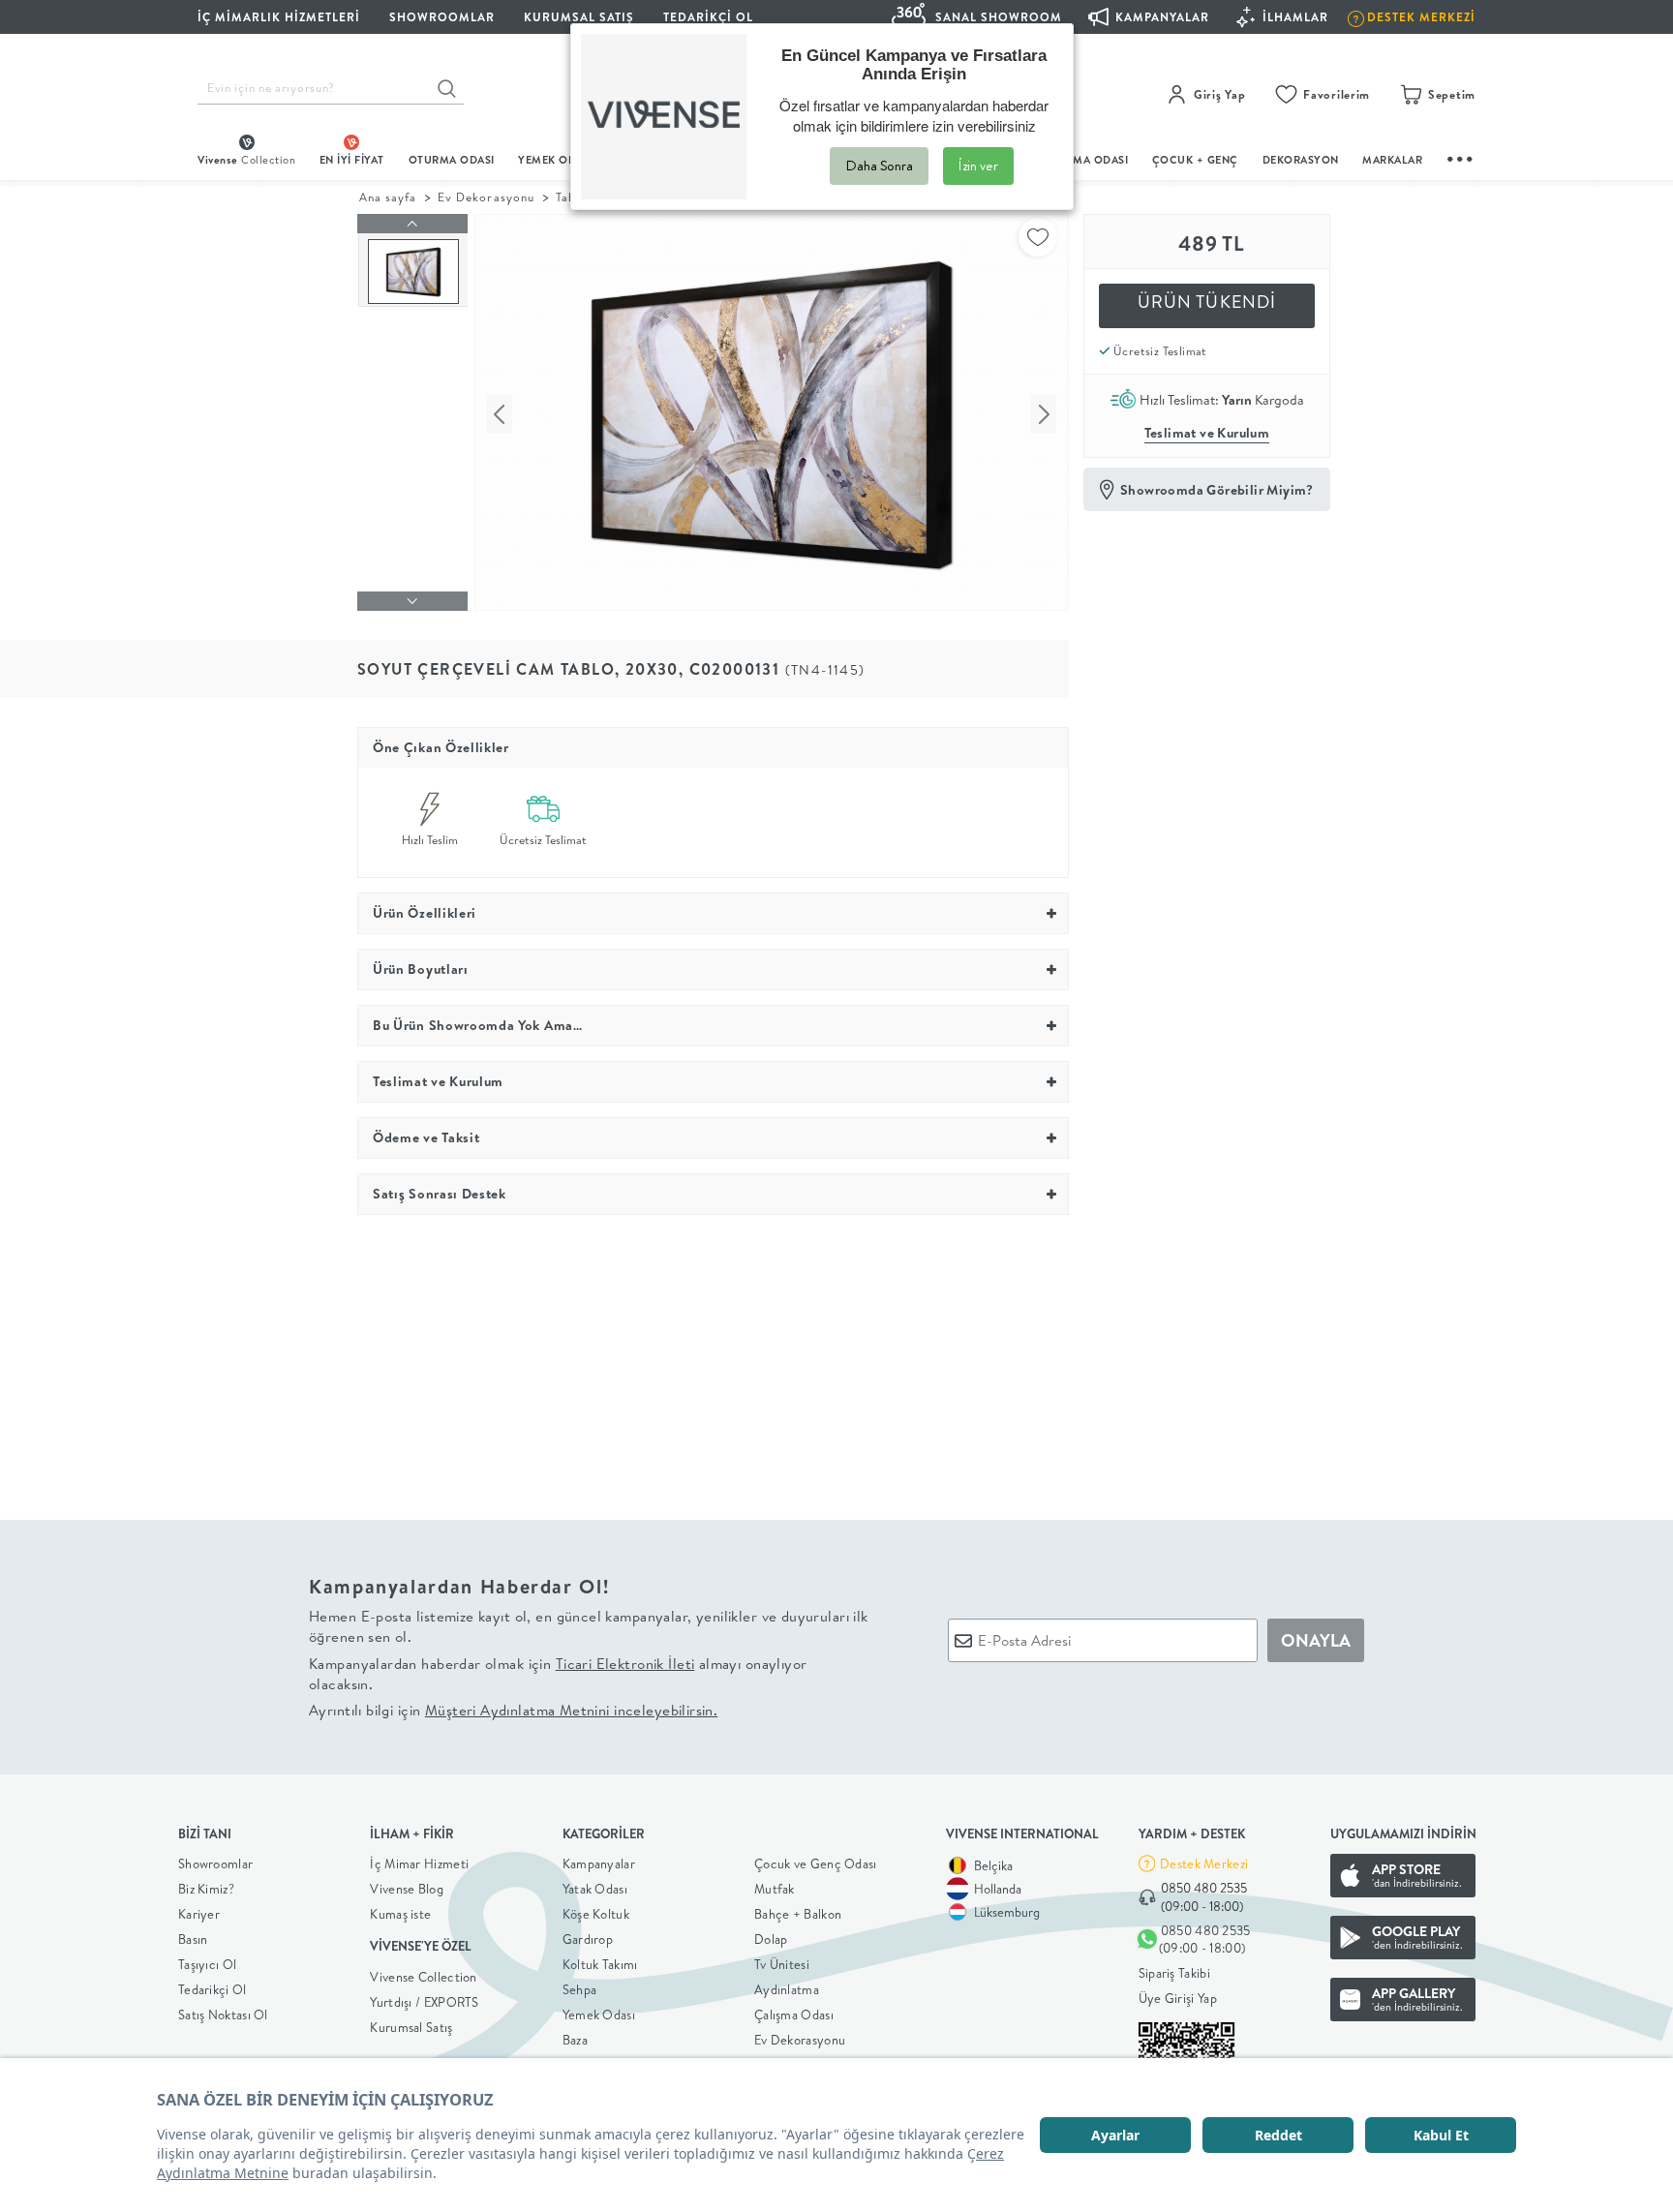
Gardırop (588, 1939)
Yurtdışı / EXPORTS (424, 2002)
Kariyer (199, 1914)
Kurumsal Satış (411, 2027)
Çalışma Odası (794, 2015)
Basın (193, 1939)
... (1461, 156)
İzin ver (978, 166)
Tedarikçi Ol (708, 17)
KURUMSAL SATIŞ (579, 17)
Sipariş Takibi (1174, 1973)
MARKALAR (1392, 160)
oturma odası (452, 160)
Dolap (771, 1939)
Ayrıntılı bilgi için (513, 1710)
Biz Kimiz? (206, 1889)
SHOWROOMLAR (442, 17)
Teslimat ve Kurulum (1207, 433)
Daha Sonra (879, 166)
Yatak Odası (595, 1889)
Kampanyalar (599, 1864)
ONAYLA (1316, 1640)
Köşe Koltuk (596, 1914)
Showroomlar (215, 1864)
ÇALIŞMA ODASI (1085, 160)
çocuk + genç (1195, 160)
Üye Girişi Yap (1178, 1998)
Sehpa (580, 1989)
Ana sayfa (388, 197)
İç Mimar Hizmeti (419, 1864)
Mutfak (775, 1889)
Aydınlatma (787, 1989)
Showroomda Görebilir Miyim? (1217, 490)
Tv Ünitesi (782, 1964)
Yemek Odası (599, 2015)
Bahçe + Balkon (798, 1914)
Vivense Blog (407, 1889)
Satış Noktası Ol (223, 2015)
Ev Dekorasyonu (486, 197)
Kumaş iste (400, 1914)
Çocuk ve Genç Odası (816, 1864)
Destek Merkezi (1204, 1864)
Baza (575, 2040)
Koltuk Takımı (600, 1964)
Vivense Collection (423, 1977)
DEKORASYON (1301, 160)
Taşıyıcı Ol (207, 1964)
